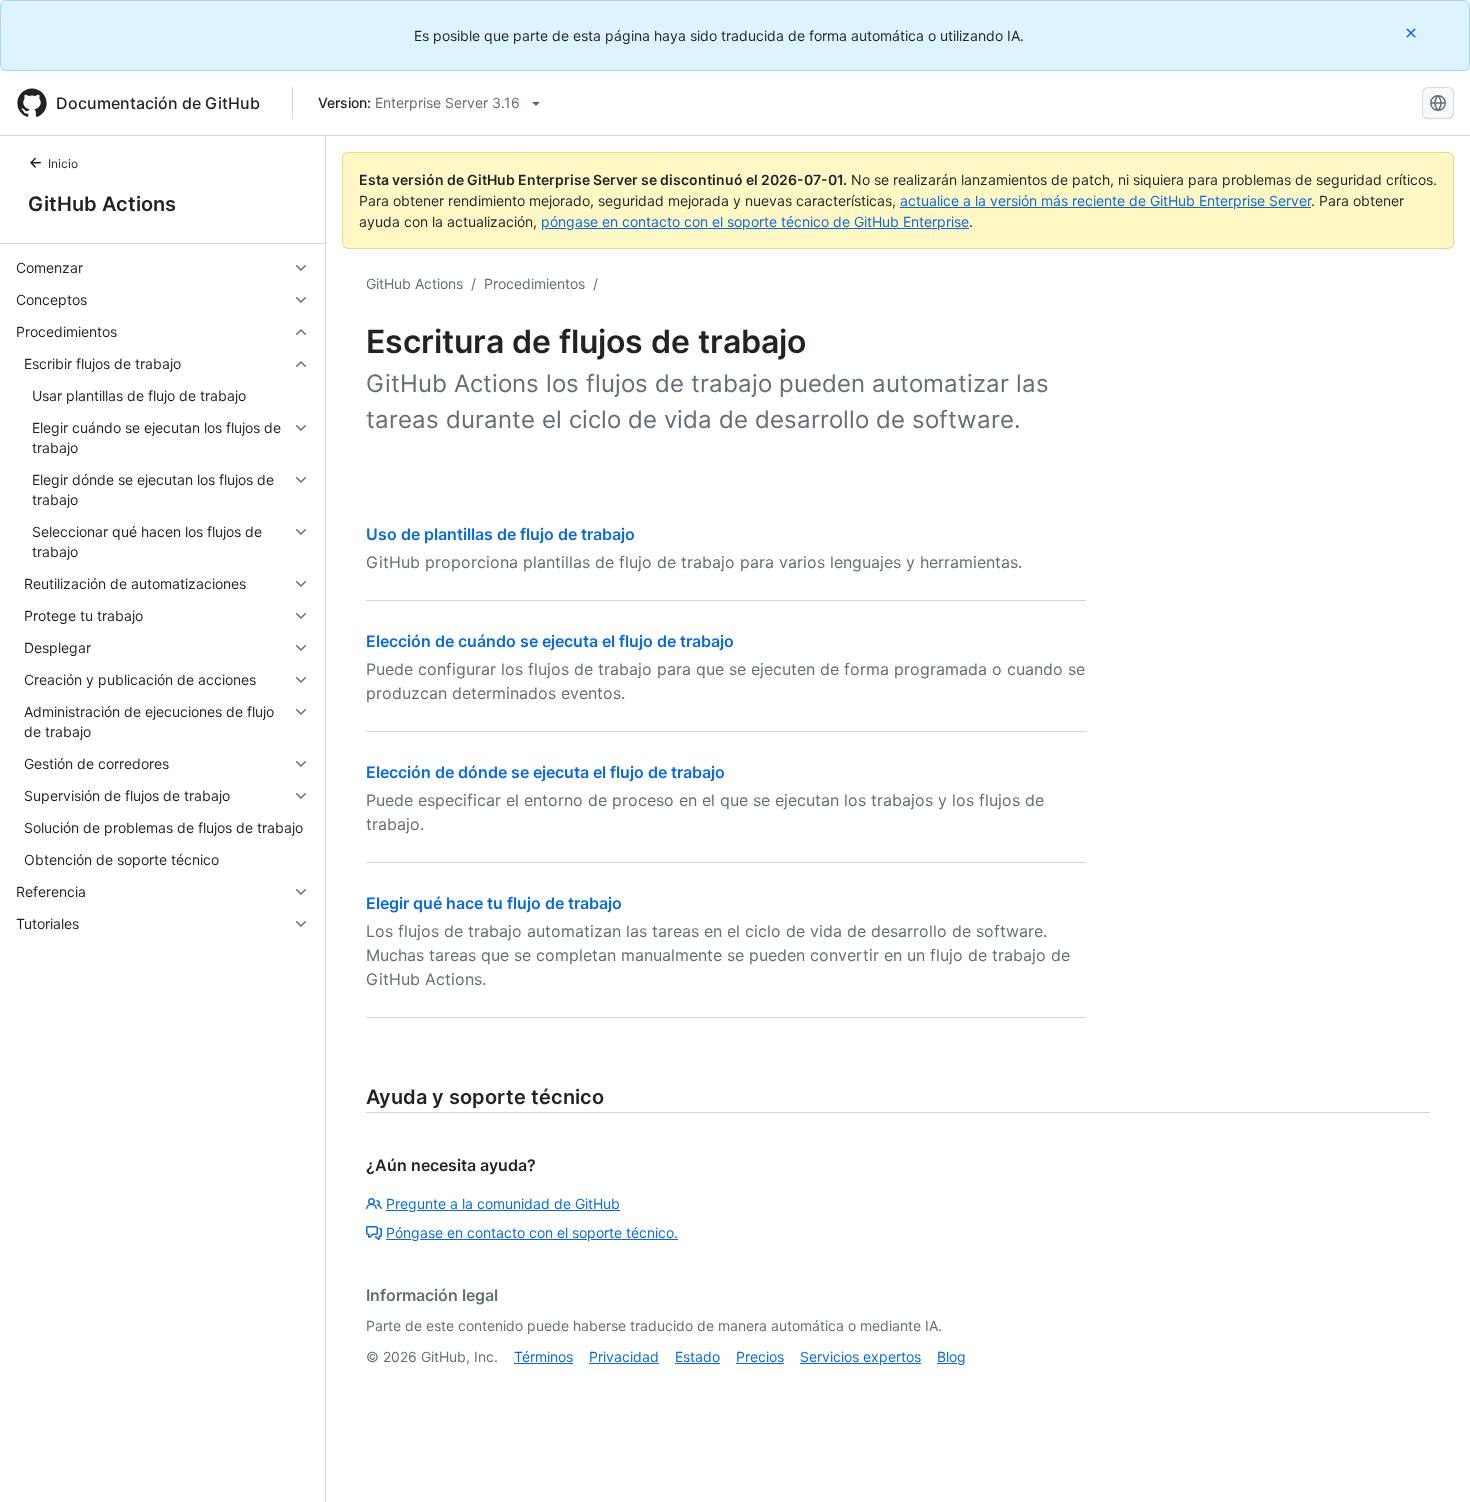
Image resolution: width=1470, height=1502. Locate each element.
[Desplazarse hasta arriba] (1426, 1458)
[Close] (1413, 32)
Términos (543, 1356)
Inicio (63, 163)
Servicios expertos (860, 1356)
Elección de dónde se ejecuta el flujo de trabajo (545, 772)
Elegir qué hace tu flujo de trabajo (494, 903)
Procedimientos (534, 283)
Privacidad (624, 1356)
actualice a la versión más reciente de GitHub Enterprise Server (1105, 200)
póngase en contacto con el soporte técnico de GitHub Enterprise (755, 221)
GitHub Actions (102, 204)
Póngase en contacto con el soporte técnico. (532, 1232)
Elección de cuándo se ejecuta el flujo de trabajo (550, 641)
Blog (951, 1356)
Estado (697, 1356)
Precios (760, 1356)
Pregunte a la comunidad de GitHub (503, 1203)
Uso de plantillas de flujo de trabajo (500, 534)
